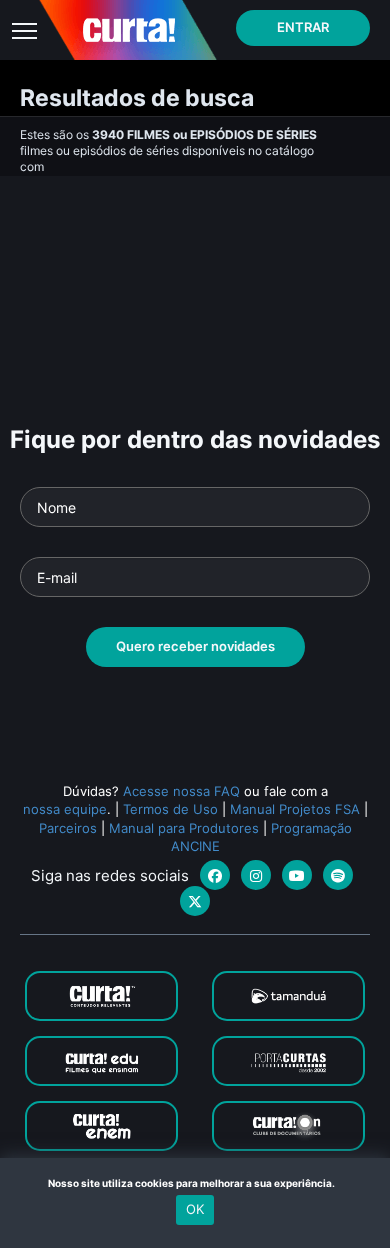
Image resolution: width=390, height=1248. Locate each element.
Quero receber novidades (195, 646)
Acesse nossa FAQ (181, 791)
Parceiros (68, 828)
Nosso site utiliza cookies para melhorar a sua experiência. (195, 1183)
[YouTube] (297, 875)
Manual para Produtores (184, 828)
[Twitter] (195, 901)
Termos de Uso (170, 809)
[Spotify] (338, 875)
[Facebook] (215, 875)
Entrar (303, 27)
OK (195, 1209)
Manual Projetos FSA (295, 809)
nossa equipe (65, 809)
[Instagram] (256, 875)
